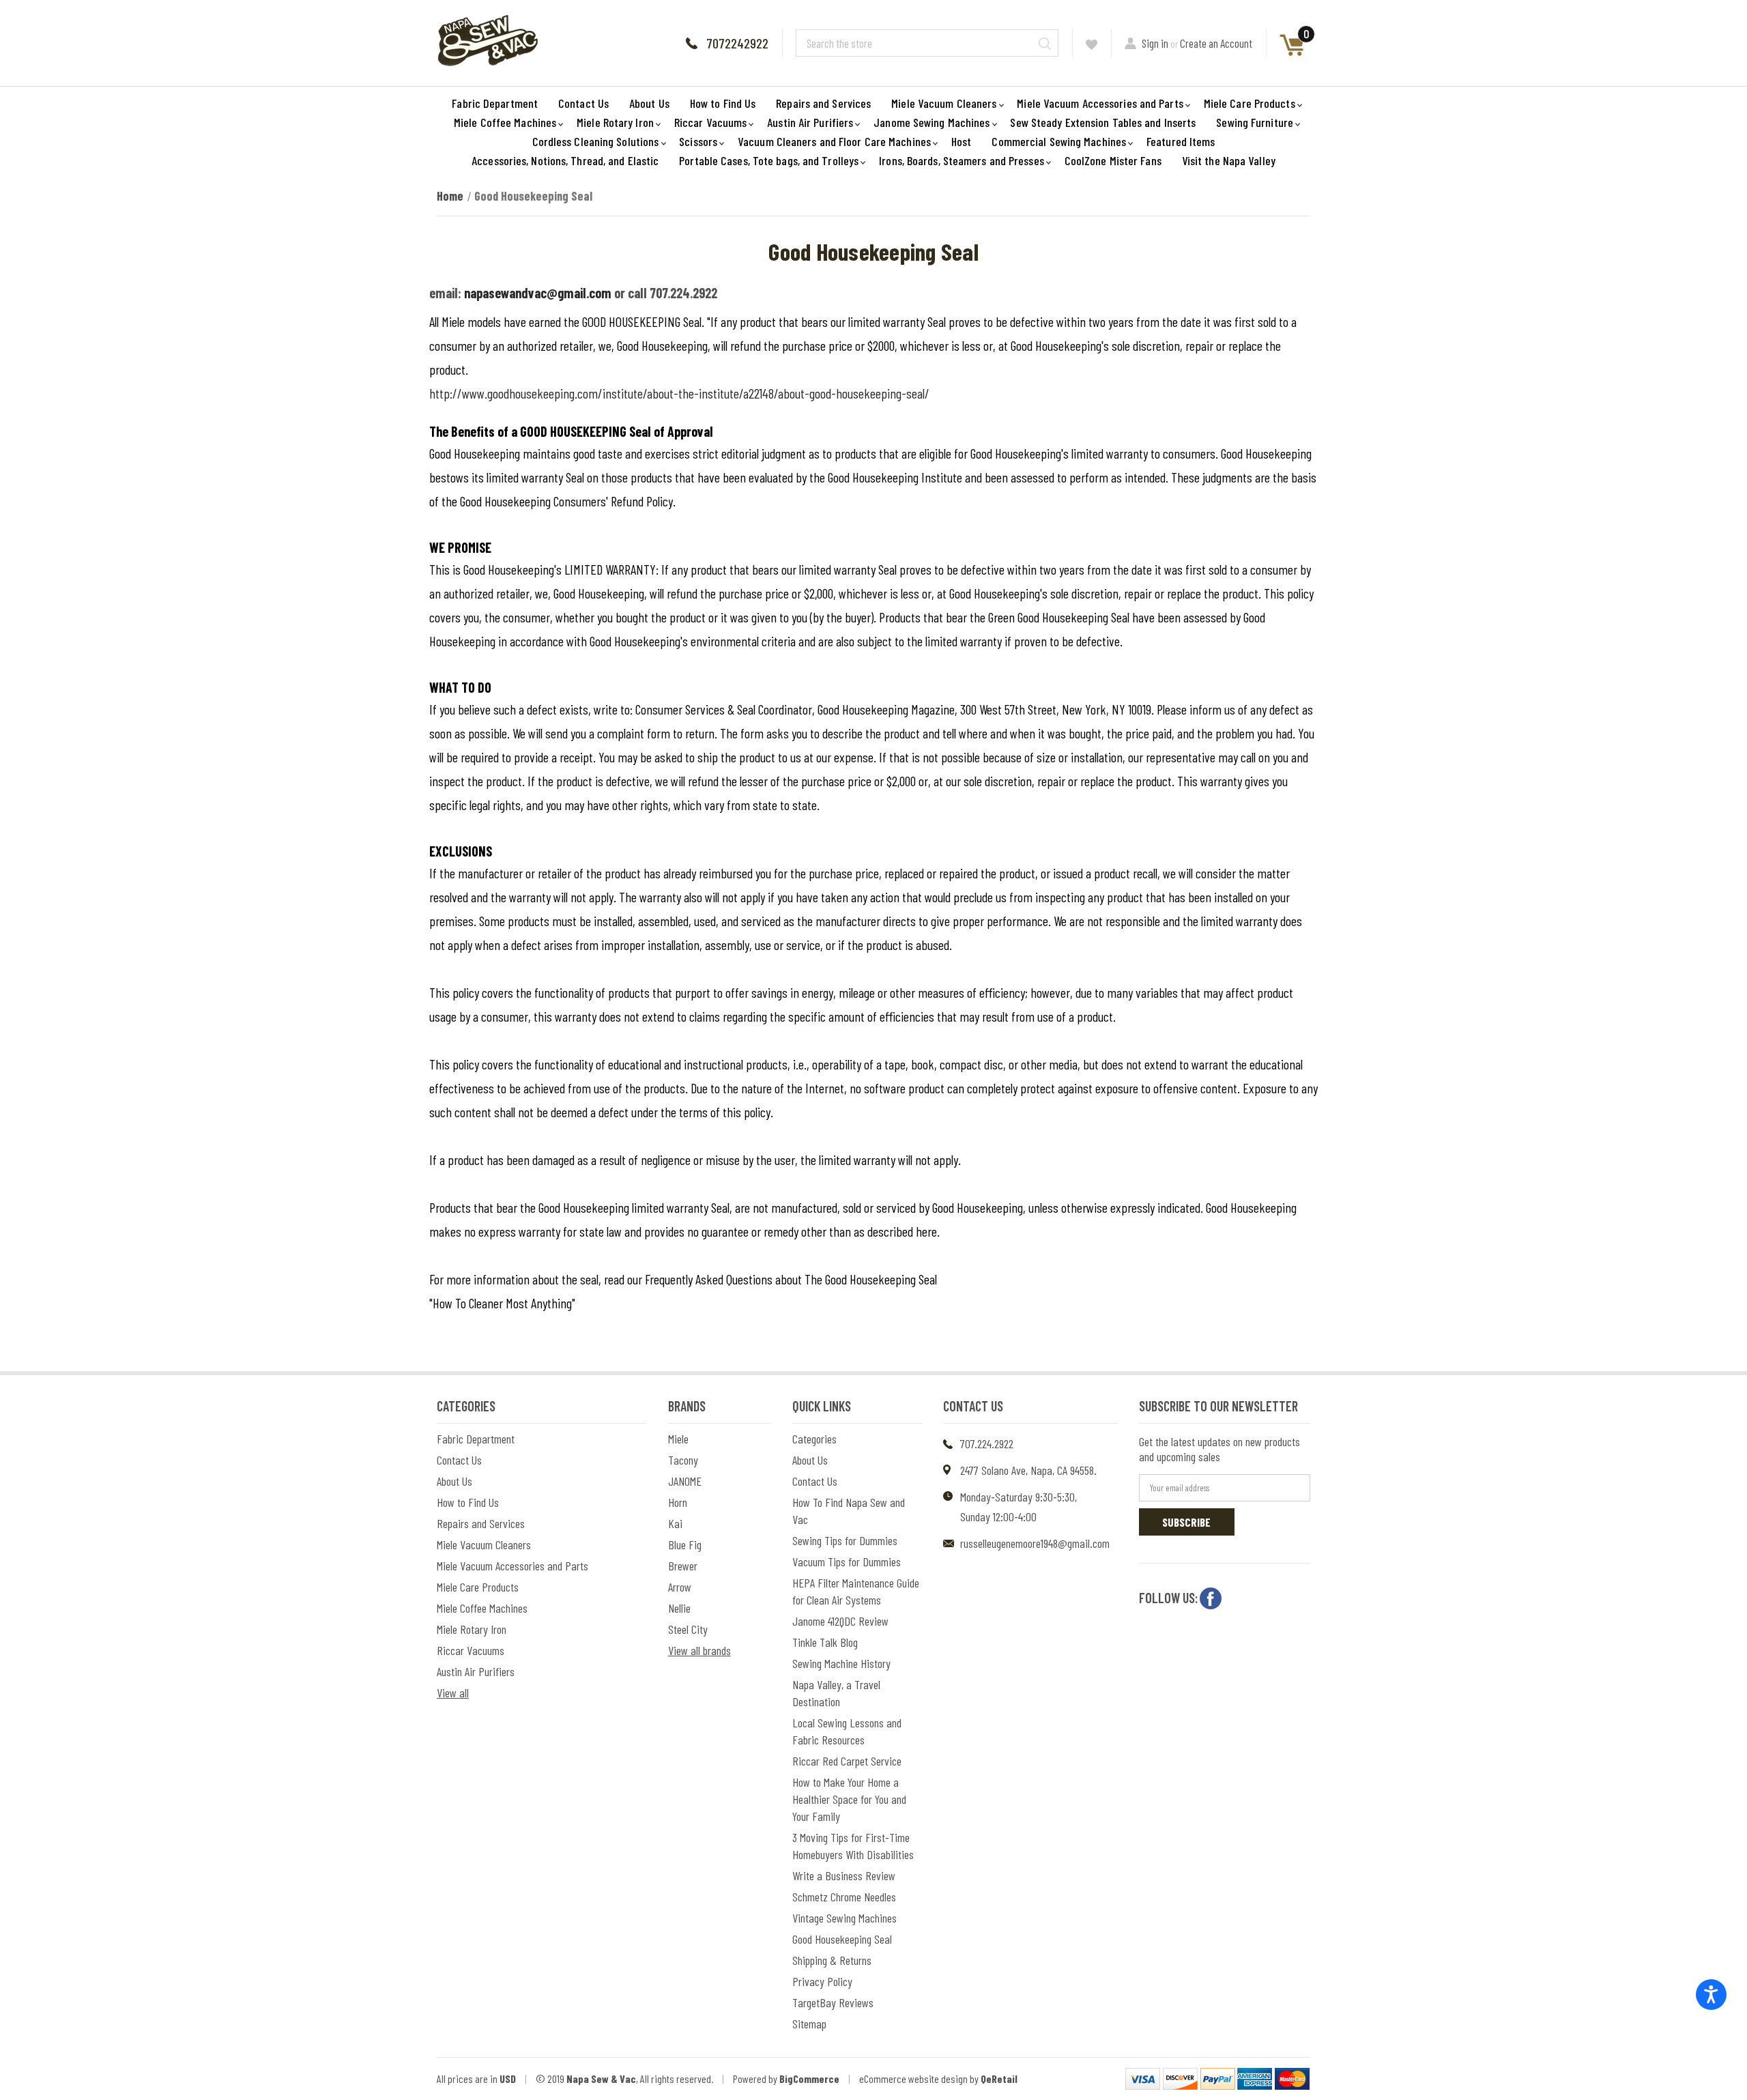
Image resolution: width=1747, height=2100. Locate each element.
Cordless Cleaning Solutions (596, 141)
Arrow (680, 1587)
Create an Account (1216, 43)
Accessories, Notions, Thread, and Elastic (565, 160)
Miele (678, 1439)
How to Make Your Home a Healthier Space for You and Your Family (849, 1799)
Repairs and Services (823, 103)
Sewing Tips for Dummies (845, 1540)
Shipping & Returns (832, 1960)
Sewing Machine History (841, 1663)
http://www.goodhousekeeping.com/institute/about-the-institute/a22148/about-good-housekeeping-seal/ (679, 393)
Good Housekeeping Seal (842, 1939)
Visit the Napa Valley (1229, 160)
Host (961, 141)
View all (453, 1693)
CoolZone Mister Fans (1113, 160)
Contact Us (583, 103)
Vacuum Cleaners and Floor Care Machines (834, 141)
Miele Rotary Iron (615, 122)
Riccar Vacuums (710, 122)
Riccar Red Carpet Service (847, 1761)
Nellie (679, 1608)
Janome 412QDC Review (840, 1621)
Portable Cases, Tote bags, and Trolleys (769, 160)
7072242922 (737, 43)
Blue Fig (685, 1544)
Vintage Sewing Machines (844, 1918)
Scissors (698, 141)
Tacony (683, 1460)
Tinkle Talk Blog (825, 1642)
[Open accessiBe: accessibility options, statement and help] (1711, 1995)
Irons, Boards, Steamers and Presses (962, 160)
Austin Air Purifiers (810, 122)
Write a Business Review (844, 1875)
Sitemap (809, 2024)
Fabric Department (495, 103)
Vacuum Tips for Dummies (847, 1562)
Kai (675, 1523)
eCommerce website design (913, 2079)
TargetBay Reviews (833, 2002)
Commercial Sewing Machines (1059, 141)
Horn (678, 1502)
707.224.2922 (987, 1443)
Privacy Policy (822, 1981)
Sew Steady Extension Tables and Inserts (1103, 122)
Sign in (1155, 43)
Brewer (683, 1566)
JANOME (685, 1481)
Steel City (688, 1629)
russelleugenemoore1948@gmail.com (1035, 1543)
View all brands (699, 1650)
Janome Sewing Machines (932, 122)
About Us (649, 103)
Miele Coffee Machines (505, 122)
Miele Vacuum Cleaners (944, 103)
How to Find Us (723, 103)
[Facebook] (1211, 1598)
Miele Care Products (1250, 103)
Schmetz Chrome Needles (844, 1897)
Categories (814, 1439)
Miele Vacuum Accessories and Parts (1100, 103)
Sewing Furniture (1255, 122)
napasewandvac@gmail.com (538, 293)
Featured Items (1181, 141)
